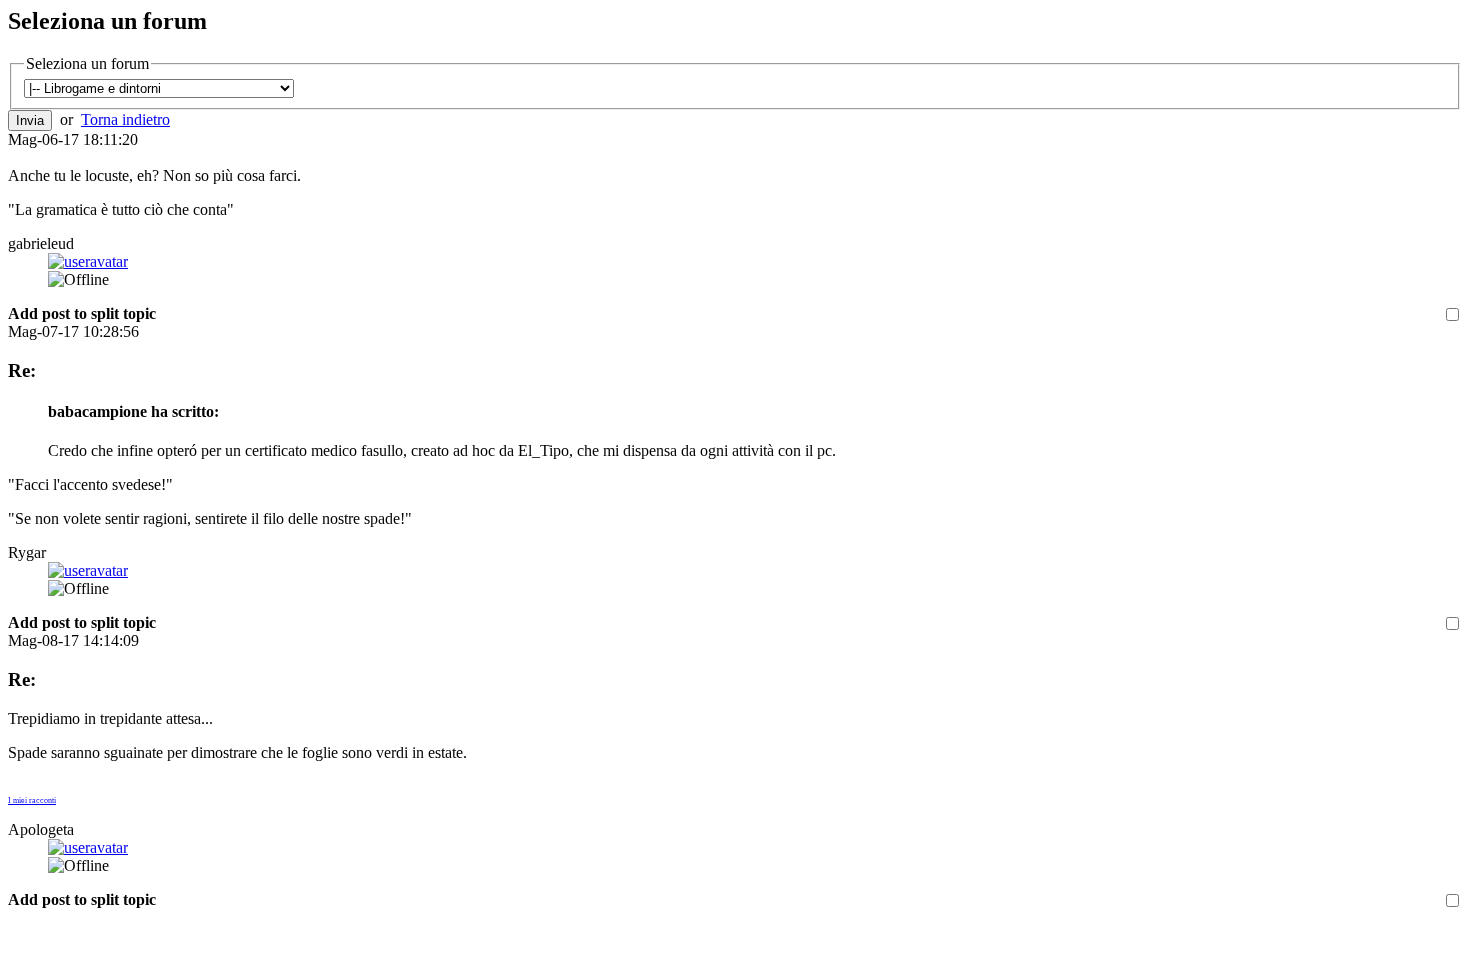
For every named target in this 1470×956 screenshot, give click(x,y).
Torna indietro (125, 119)
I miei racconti (32, 800)
